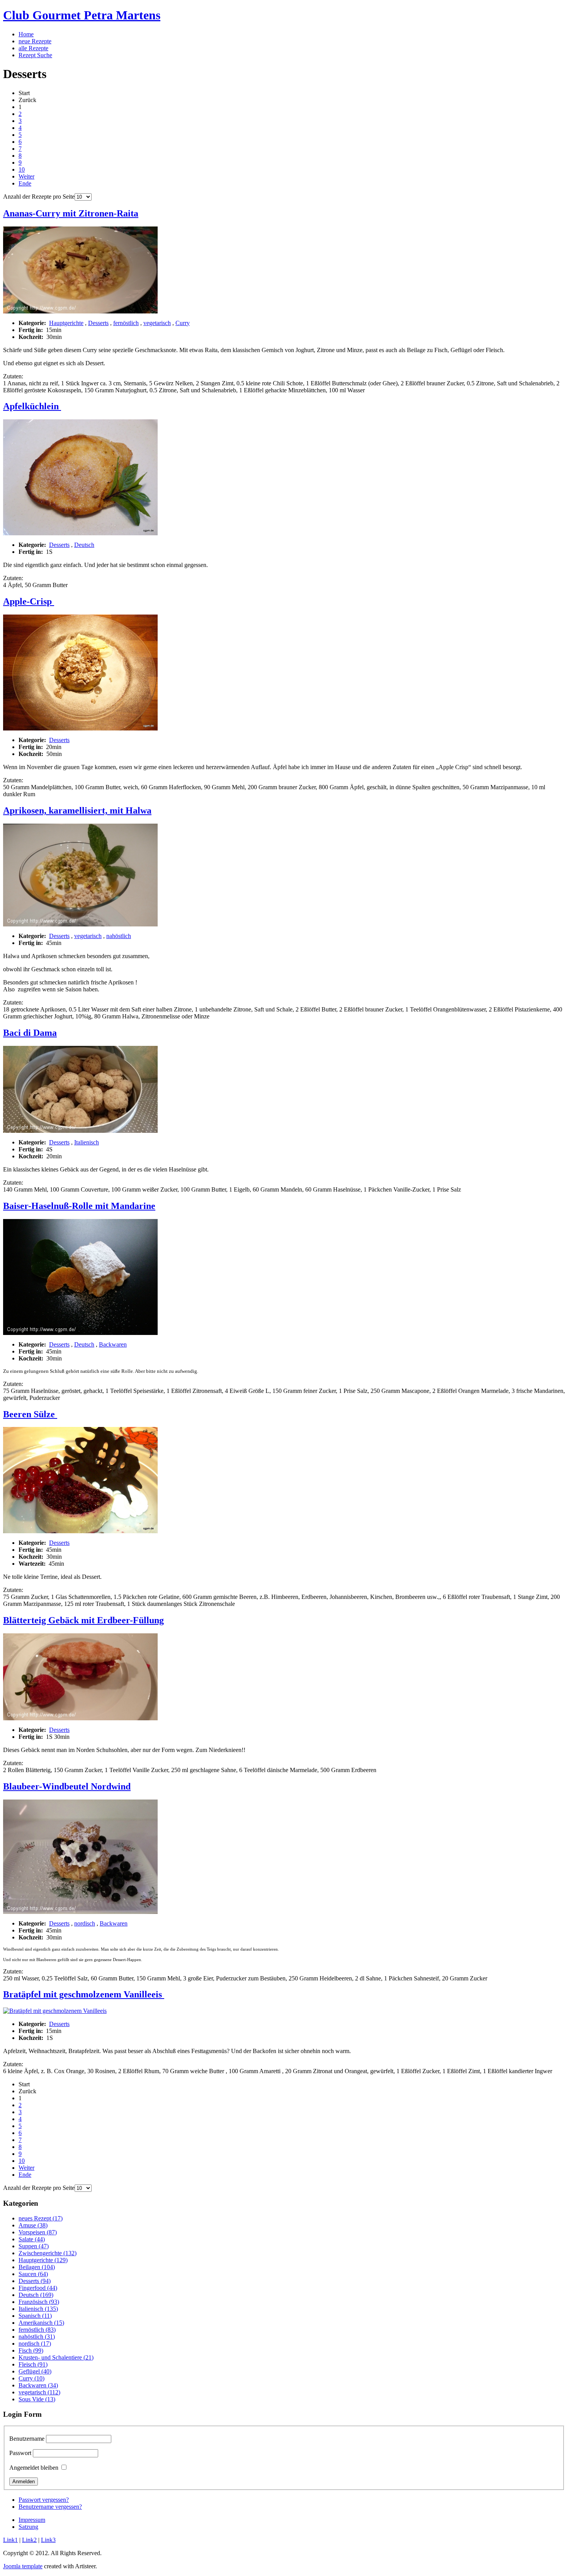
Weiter (26, 176)
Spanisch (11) (35, 2316)
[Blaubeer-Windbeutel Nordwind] (80, 1912)
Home (26, 34)
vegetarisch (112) (39, 2392)
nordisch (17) (35, 2344)
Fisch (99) (31, 2350)
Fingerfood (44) (38, 2288)
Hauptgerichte (66, 323)
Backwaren (113, 1344)
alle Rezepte (33, 48)
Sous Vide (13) (37, 2399)
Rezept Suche (35, 55)
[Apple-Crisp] (80, 728)
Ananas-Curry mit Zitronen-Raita (71, 213)
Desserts (98, 323)
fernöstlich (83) (37, 2330)
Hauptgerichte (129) (43, 2260)
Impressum (32, 2520)
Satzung (28, 2527)
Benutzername (27, 2439)
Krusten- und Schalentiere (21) (56, 2357)
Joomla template (23, 2566)
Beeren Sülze (30, 1414)
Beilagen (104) (37, 2267)
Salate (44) (32, 2239)
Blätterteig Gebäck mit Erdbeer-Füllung (83, 1620)
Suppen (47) (34, 2246)
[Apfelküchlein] (80, 533)
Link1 (10, 2540)
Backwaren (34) (38, 2385)
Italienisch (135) (38, 2309)
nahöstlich (119, 936)
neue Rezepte (35, 41)
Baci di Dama (30, 1033)
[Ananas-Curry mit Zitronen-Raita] (80, 311)
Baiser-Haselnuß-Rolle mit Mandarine (79, 1206)
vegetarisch (157, 323)
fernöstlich (126, 323)
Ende (25, 183)
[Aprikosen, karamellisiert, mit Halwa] (80, 924)
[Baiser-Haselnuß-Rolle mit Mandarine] (80, 1333)
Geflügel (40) (35, 2371)
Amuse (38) (33, 2225)
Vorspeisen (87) (38, 2232)
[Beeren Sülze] (80, 1531)
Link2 (29, 2540)
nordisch (85, 1923)
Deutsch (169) (36, 2295)
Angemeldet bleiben (34, 2468)
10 (22, 169)
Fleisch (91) (33, 2364)
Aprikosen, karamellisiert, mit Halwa (77, 810)
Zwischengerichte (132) (48, 2253)
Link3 (48, 2540)
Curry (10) (31, 2378)
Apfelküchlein (32, 406)
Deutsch (84, 545)
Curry (183, 323)
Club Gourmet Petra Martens (82, 15)
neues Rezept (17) (41, 2218)
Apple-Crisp (29, 601)
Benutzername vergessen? (50, 2507)
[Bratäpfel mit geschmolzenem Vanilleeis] (55, 2011)
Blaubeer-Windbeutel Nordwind (67, 1786)
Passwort (20, 2453)
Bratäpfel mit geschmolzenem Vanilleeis (84, 1994)
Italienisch (87, 1142)
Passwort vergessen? (44, 2500)
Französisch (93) (39, 2302)
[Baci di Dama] (80, 1131)
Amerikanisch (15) (41, 2323)
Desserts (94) (35, 2281)
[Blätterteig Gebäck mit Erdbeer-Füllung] (80, 1718)
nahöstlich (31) (37, 2337)
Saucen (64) (33, 2274)
